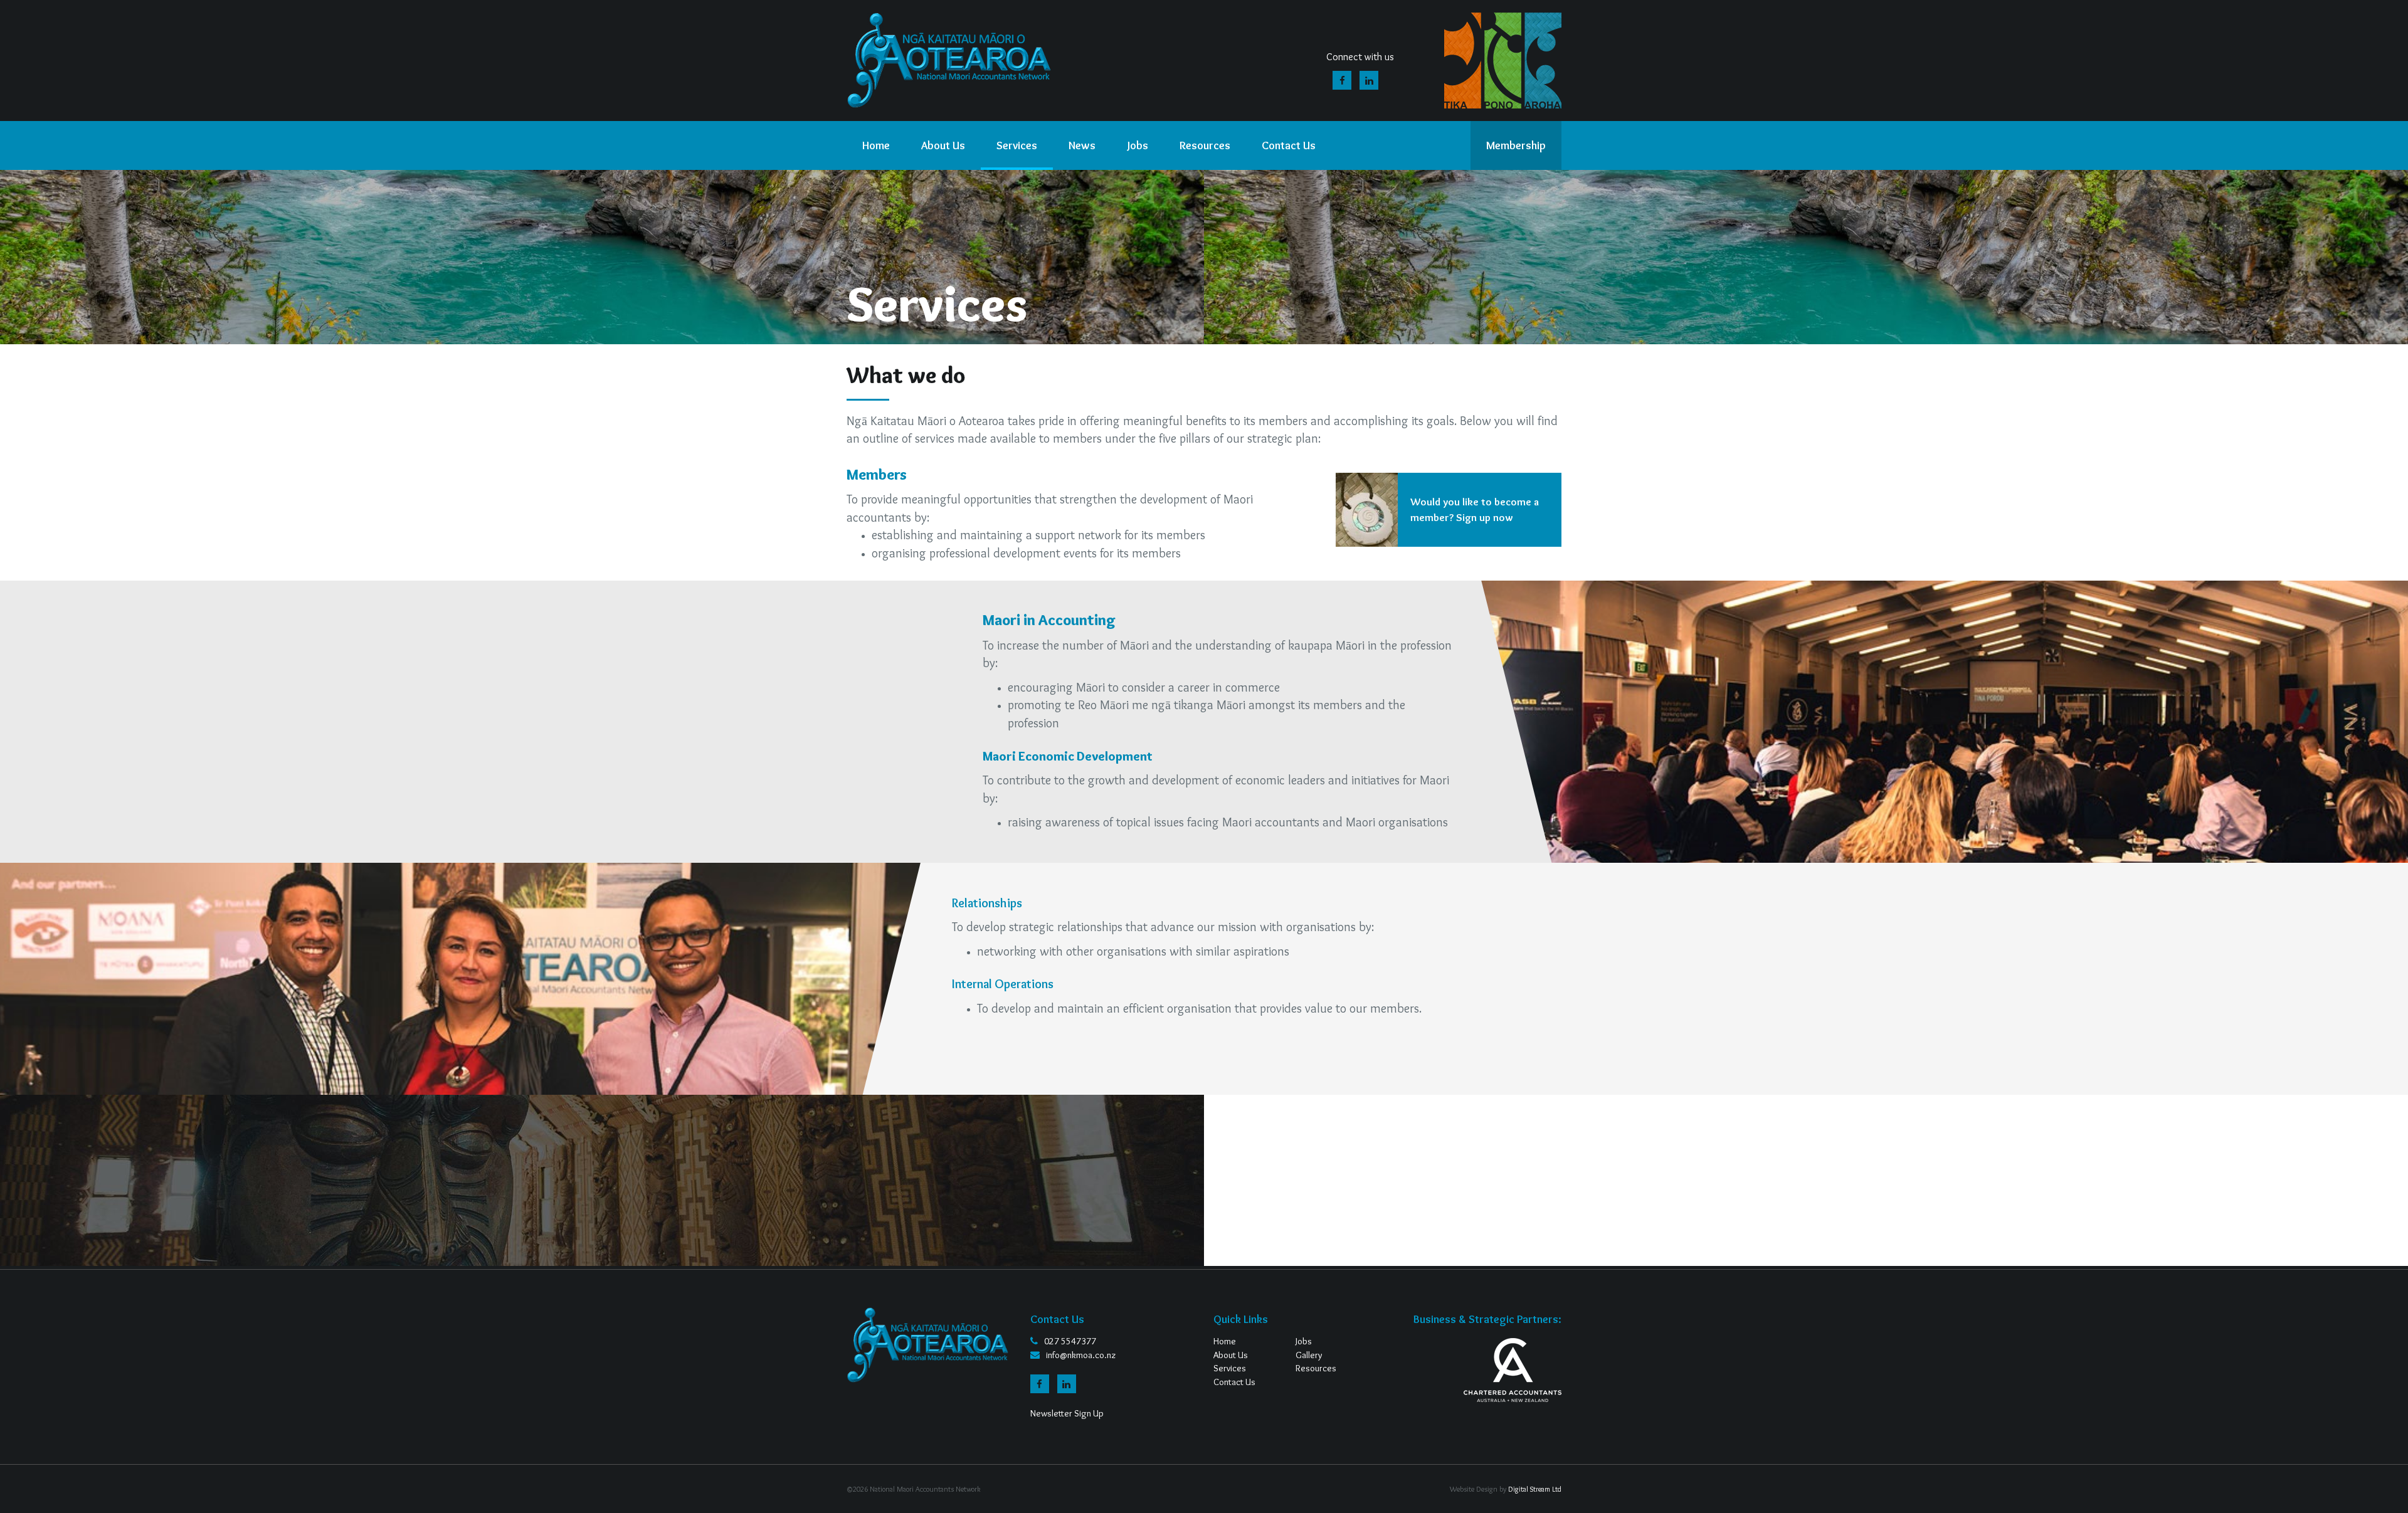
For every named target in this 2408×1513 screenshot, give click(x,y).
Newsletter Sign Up (1067, 1413)
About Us (1231, 1355)
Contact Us (1234, 1382)
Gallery (1309, 1355)
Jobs (1304, 1341)
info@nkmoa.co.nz (1081, 1355)
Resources (1316, 1368)
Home (1225, 1341)
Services (1230, 1368)
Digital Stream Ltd (1535, 1489)
